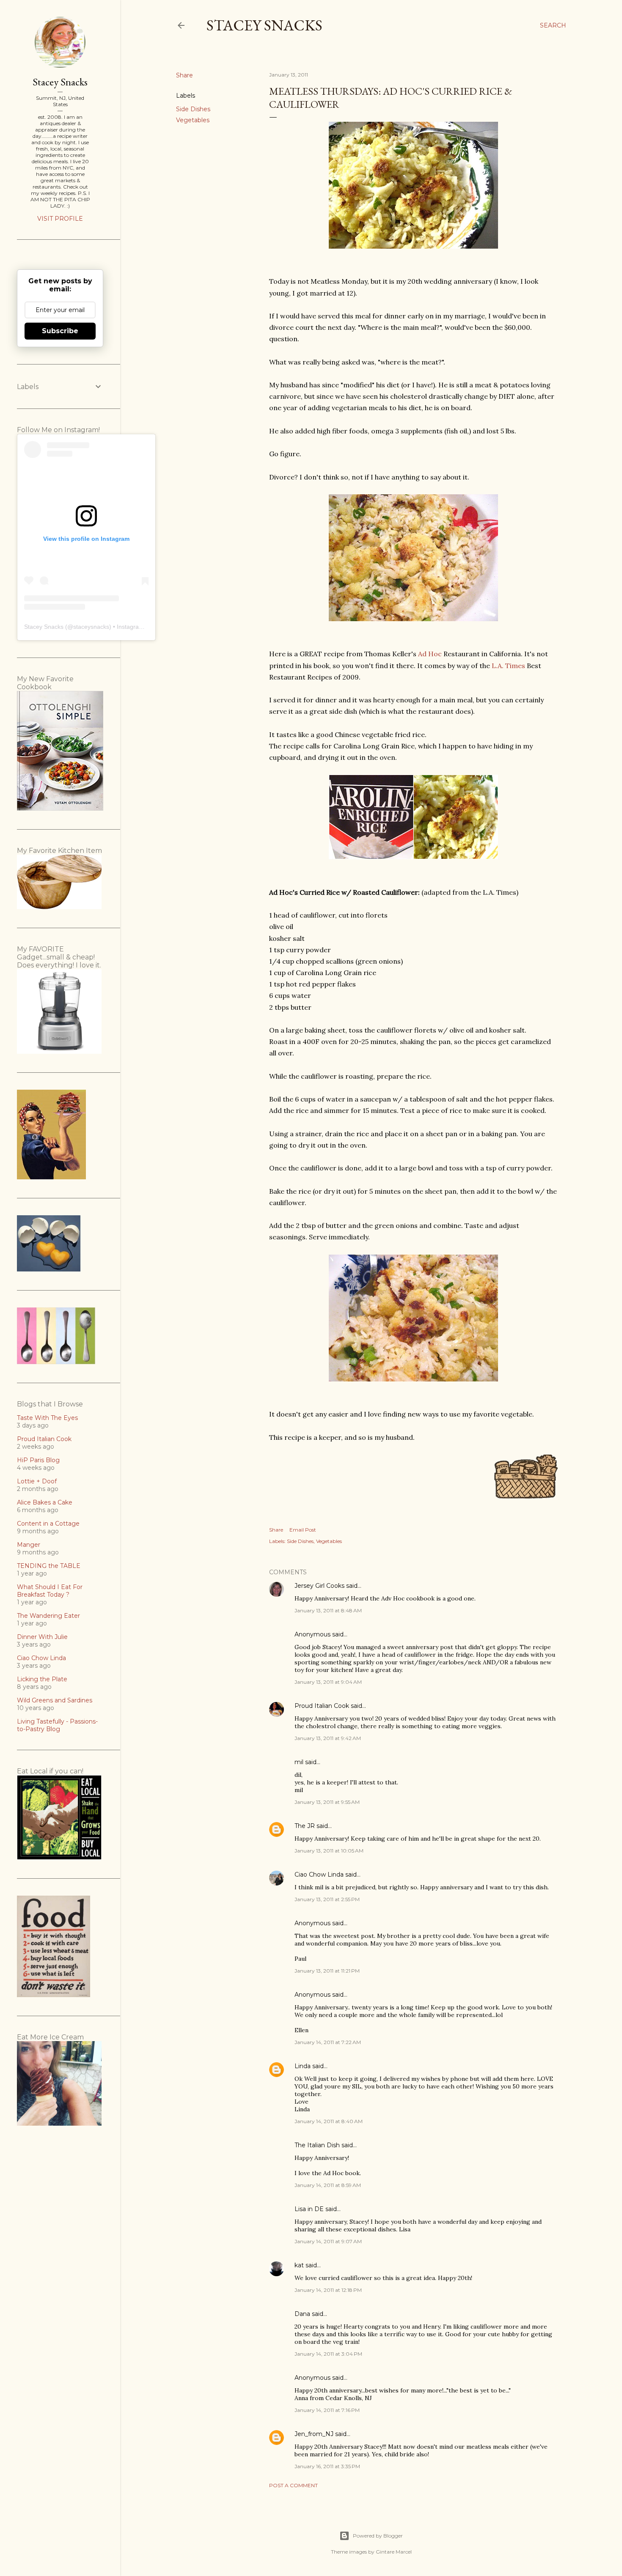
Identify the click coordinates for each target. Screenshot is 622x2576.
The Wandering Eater (48, 1616)
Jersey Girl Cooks (319, 1586)
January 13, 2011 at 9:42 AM (328, 1738)
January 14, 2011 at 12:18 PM (328, 2290)
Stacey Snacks (264, 25)
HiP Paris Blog (38, 1460)
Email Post (303, 1530)
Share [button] (184, 75)
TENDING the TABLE (49, 1566)
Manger (29, 1545)
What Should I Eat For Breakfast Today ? (50, 1591)
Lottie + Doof (37, 1481)
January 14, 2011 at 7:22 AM (328, 2042)
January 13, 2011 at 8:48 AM (328, 1610)
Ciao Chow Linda (319, 1874)
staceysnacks (91, 627)
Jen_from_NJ (314, 2434)
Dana (302, 2314)
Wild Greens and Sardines (55, 1700)
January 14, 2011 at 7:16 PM (327, 2410)
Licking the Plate (42, 1679)
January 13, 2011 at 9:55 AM (327, 1802)
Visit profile (60, 219)
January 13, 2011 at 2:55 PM (327, 1899)
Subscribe (60, 331)
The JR (305, 1826)
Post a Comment (293, 2485)
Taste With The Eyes (47, 1418)
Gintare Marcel (394, 2552)
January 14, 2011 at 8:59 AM (328, 2185)
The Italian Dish (317, 2145)
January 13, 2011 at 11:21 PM (327, 1971)
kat (299, 2265)
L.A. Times (508, 666)
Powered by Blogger (378, 2536)
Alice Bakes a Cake (45, 1502)
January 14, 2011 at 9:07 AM (328, 2241)
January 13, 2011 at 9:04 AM (328, 1682)
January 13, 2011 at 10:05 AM (329, 1851)
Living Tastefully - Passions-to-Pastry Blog (57, 1725)
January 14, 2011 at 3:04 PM (328, 2354)
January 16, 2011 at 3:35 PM (327, 2466)
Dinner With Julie (42, 1637)
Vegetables (193, 120)
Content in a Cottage (48, 1524)
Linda (303, 2066)
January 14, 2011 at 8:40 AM (329, 2121)
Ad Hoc (430, 654)
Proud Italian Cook (322, 1706)
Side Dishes (193, 109)
